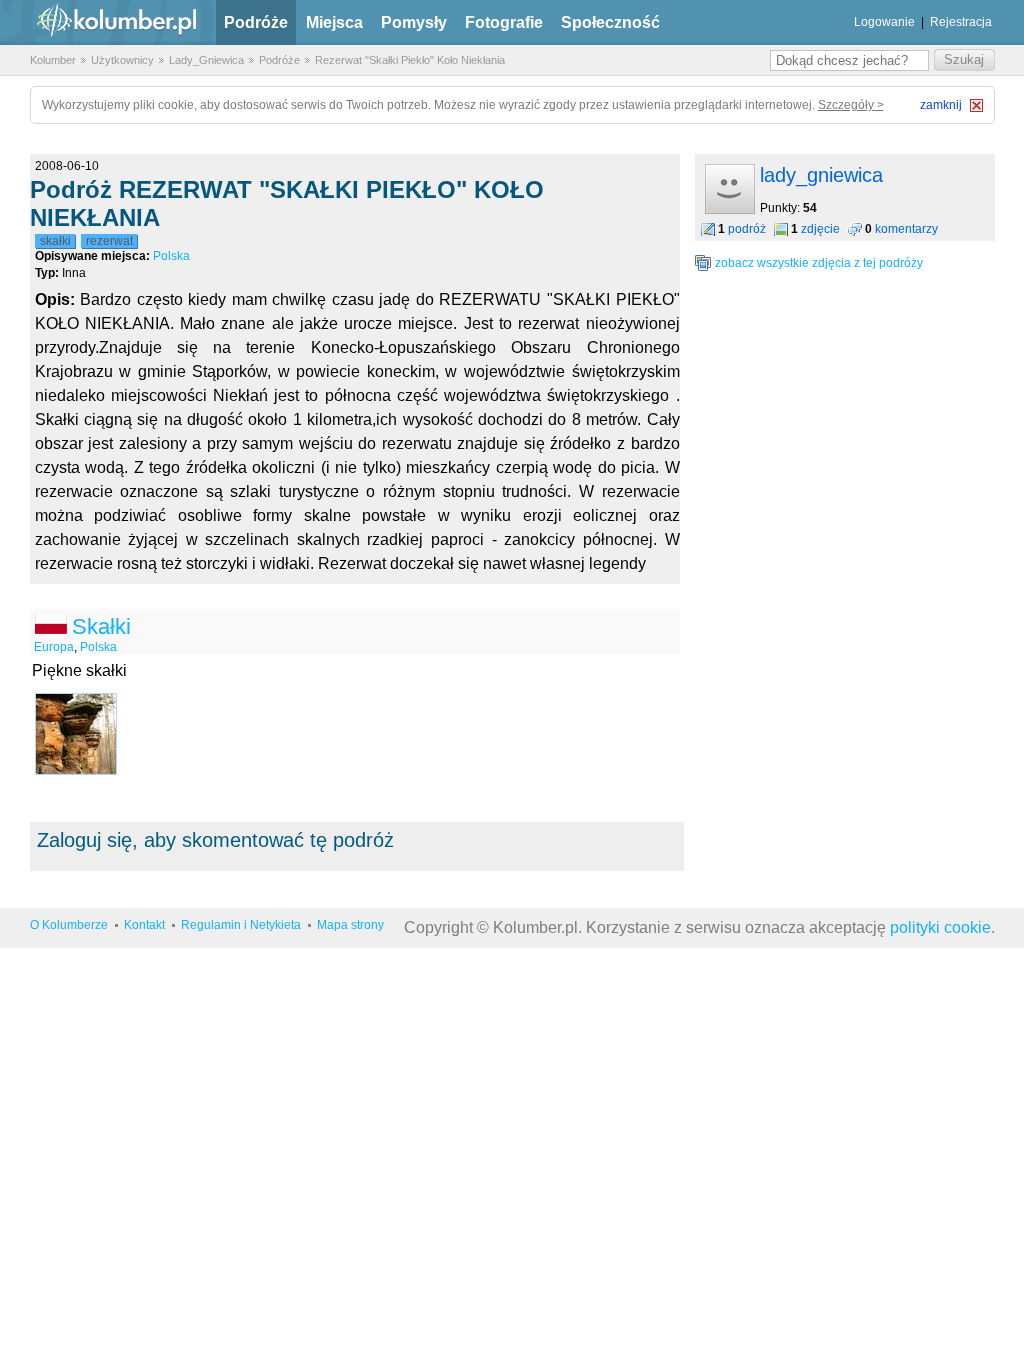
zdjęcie (820, 229)
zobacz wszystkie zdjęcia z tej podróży (819, 263)
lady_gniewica (821, 175)
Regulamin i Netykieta (241, 925)
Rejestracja (961, 22)
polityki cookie (940, 927)
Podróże (256, 22)
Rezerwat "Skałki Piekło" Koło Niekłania (410, 60)
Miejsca (334, 22)
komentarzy (906, 229)
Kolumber (53, 60)
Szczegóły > (851, 105)
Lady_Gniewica (206, 60)
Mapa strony (350, 925)
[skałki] (76, 734)
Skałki (101, 626)
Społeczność (610, 22)
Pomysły (414, 22)
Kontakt (144, 925)
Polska (171, 256)
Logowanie (884, 22)
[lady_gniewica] (730, 210)
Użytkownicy (122, 60)
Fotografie (504, 22)
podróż (747, 229)
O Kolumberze (69, 925)
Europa (54, 647)
